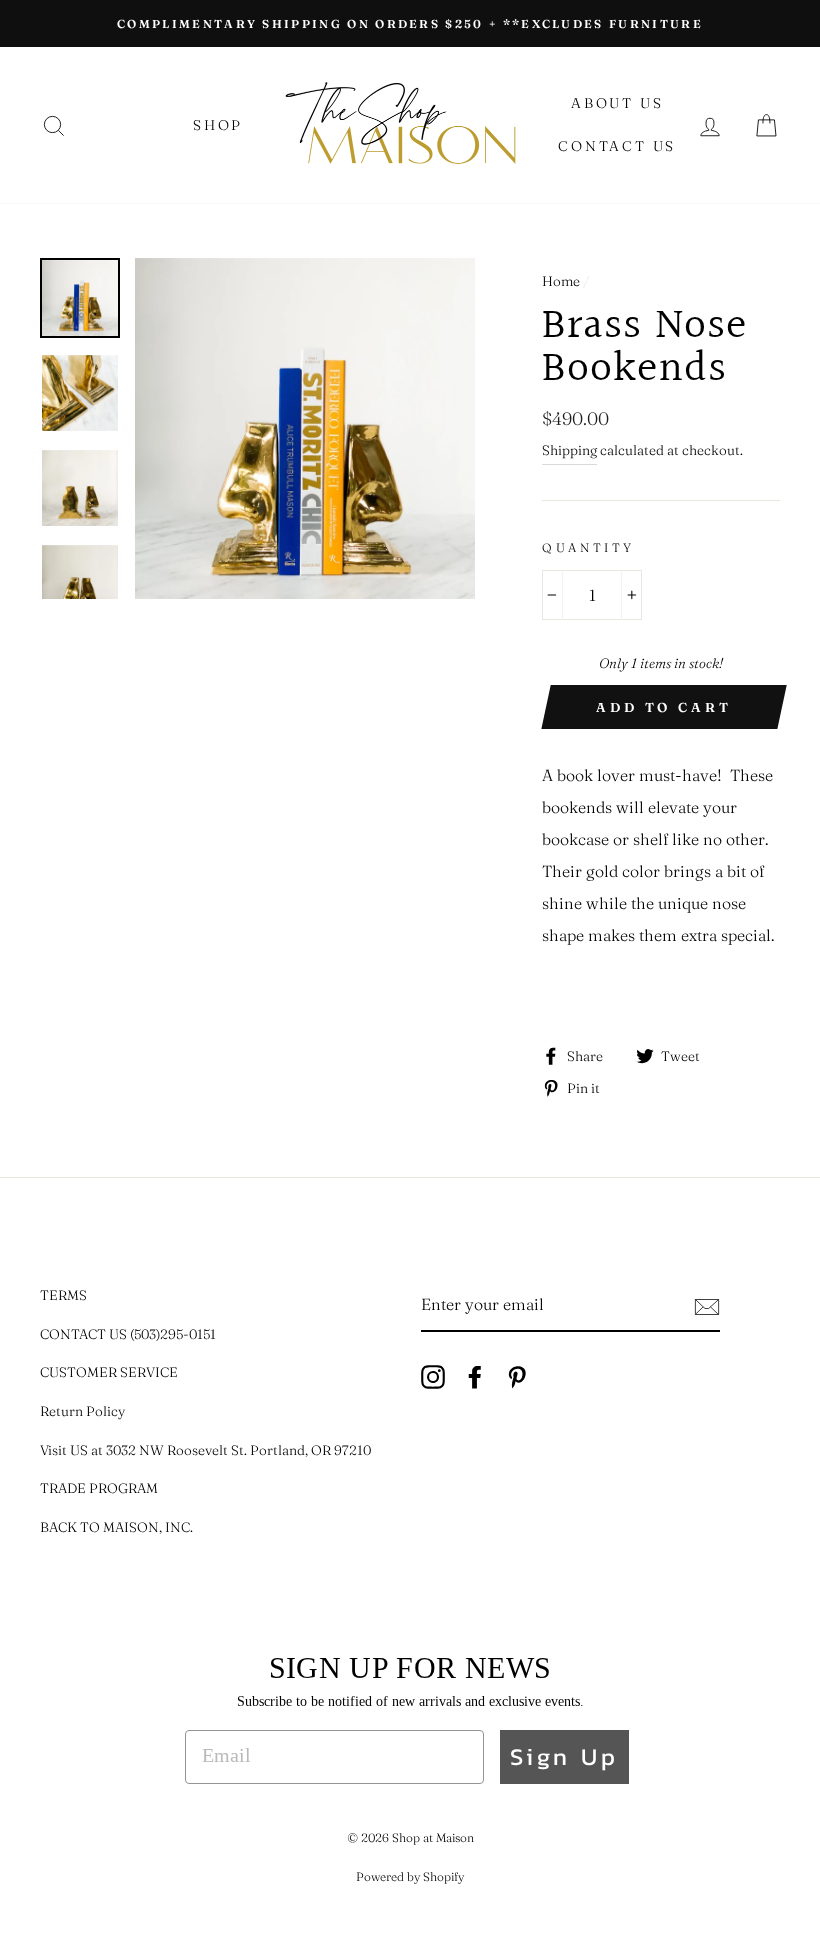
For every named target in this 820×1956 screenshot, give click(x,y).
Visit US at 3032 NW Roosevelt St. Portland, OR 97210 (205, 1450)
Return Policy (82, 1411)
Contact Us (617, 146)
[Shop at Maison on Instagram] (433, 1375)
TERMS (63, 1295)
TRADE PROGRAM (99, 1488)
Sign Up (564, 1756)
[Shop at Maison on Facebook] (475, 1375)
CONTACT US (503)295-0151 (128, 1334)
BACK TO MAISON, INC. (116, 1527)
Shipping (569, 450)
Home (561, 281)
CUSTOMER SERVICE (109, 1372)
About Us (617, 103)
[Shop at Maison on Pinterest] (517, 1375)
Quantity (588, 547)
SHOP (218, 125)
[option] (410, 23)
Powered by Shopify (410, 1876)
